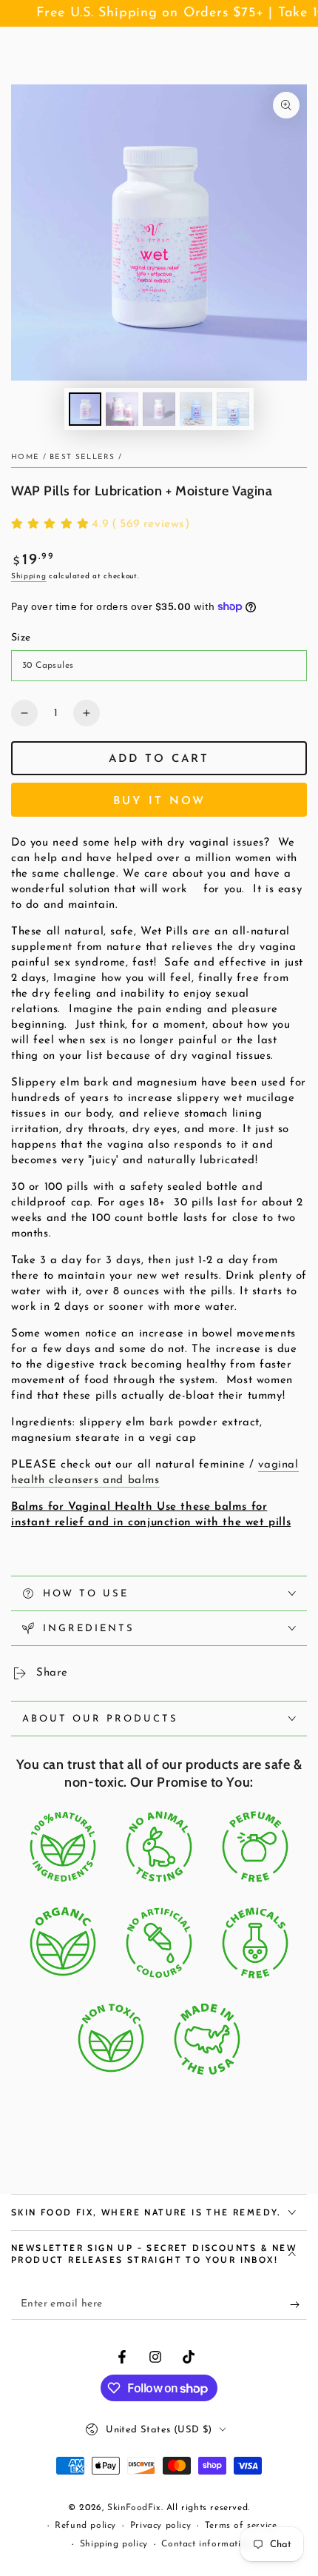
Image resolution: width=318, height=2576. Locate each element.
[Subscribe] (298, 2305)
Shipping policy (114, 2544)
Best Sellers (82, 457)
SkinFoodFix (134, 2508)
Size (21, 638)
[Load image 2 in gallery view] (122, 409)
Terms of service (241, 2526)
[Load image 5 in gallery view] (233, 409)
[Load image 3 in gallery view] (159, 409)
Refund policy (85, 2526)
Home (25, 457)
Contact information (206, 2544)
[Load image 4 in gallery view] (196, 409)
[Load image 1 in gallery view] (85, 409)
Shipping (29, 576)
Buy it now (159, 802)
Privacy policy (160, 2526)
